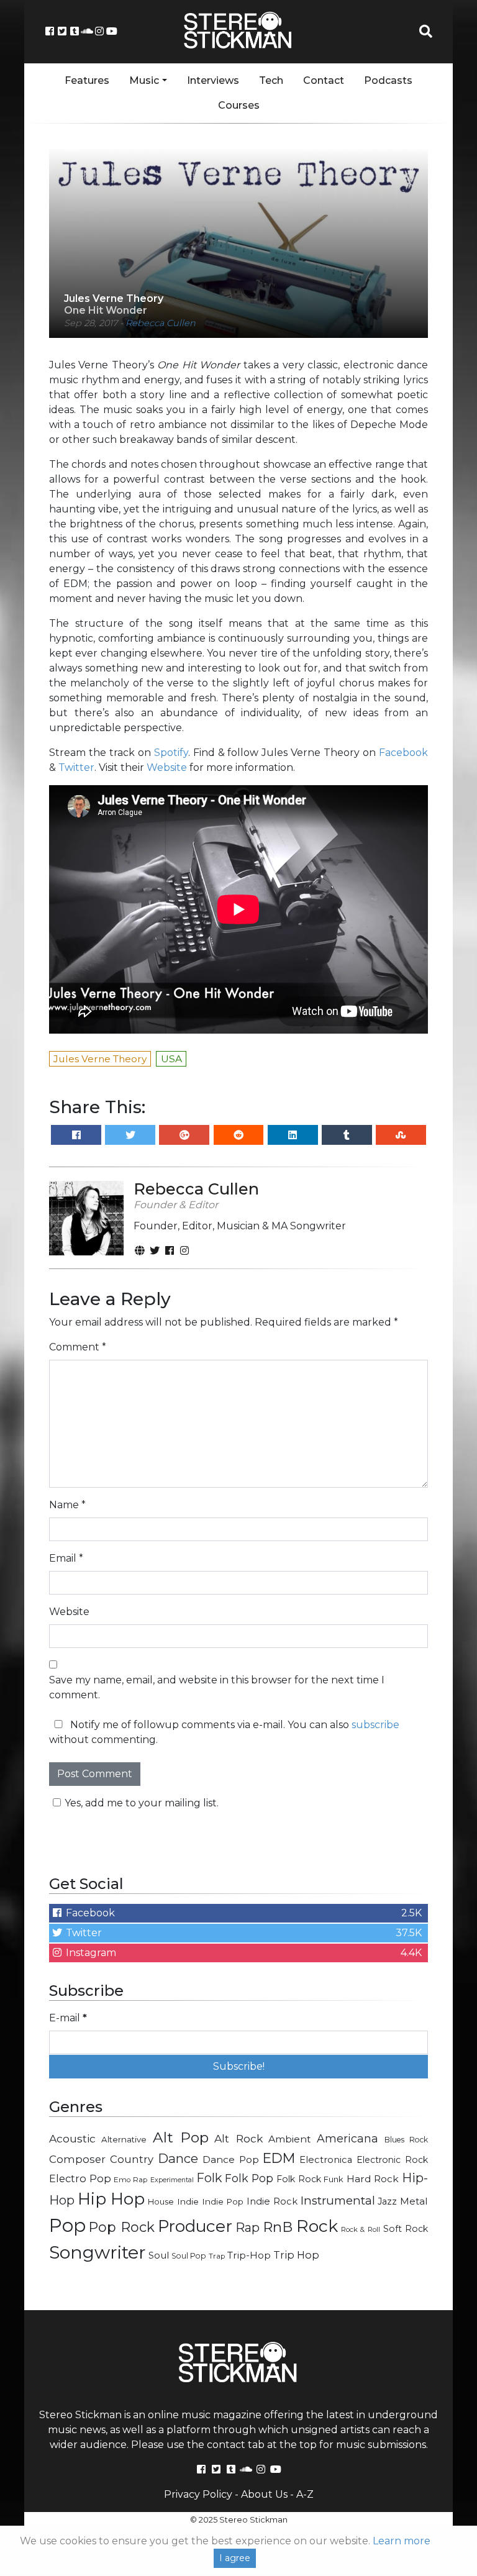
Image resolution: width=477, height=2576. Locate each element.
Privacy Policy (198, 2494)
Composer (77, 2159)
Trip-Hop (249, 2255)
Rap (248, 2228)
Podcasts (388, 80)
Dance (178, 2158)
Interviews (213, 80)
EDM (279, 2158)
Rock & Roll (361, 2229)
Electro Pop (80, 2178)
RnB (278, 2227)
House (161, 2202)
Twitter (76, 767)
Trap (217, 2256)
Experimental (172, 2180)
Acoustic (72, 2138)
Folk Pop (249, 2178)
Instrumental (338, 2201)
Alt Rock (238, 2138)
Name (67, 1505)
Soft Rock (406, 2229)
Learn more (402, 2541)
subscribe (375, 1725)
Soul (159, 2255)
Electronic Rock (392, 2160)
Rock (317, 2226)
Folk (209, 2178)
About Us (264, 2494)
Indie (188, 2201)
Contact (324, 80)
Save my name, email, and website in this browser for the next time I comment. (217, 1687)
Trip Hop (296, 2255)
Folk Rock (299, 2179)
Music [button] (144, 80)
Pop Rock (121, 2227)
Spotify (171, 753)
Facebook (403, 753)
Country (132, 2159)
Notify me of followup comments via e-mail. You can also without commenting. (224, 1732)
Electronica (326, 2160)
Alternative (124, 2139)
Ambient (290, 2139)
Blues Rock (406, 2140)
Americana (348, 2138)
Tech (271, 80)
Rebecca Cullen (161, 323)
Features (87, 80)
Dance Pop (231, 2160)
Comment (78, 1347)
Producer (195, 2226)
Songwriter (98, 2252)
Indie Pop (223, 2201)
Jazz (387, 2201)
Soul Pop (189, 2256)
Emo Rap (130, 2180)
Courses (239, 105)
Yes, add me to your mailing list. (142, 1803)
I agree (235, 2558)
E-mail (68, 2018)
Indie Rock (272, 2201)
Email (66, 1558)
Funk (334, 2179)
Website (167, 767)
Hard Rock (373, 2179)
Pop (67, 2225)
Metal (414, 2201)
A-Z (305, 2494)
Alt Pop (181, 2137)
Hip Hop (111, 2199)
